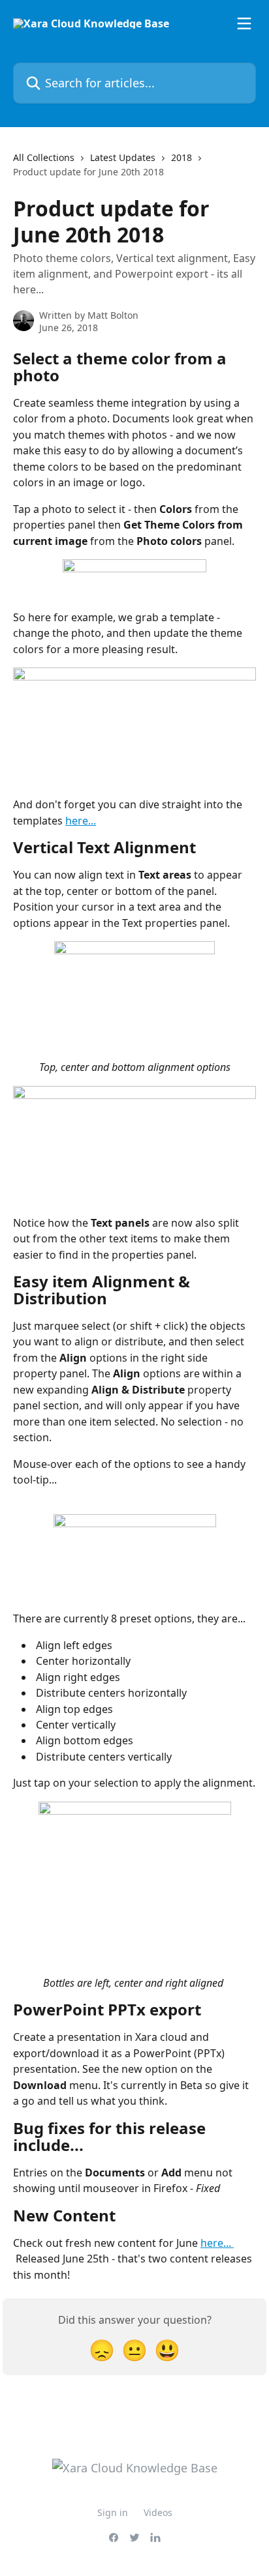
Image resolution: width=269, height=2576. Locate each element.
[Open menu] (244, 23)
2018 (182, 157)
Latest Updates (123, 157)
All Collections (44, 157)
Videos (158, 2512)
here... (81, 821)
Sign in (113, 2512)
